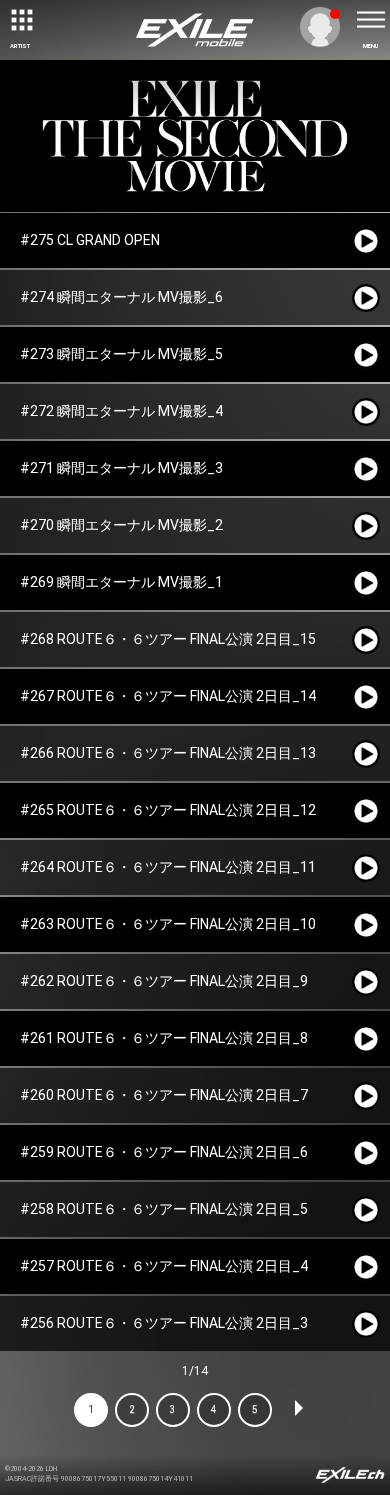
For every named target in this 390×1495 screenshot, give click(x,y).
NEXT (298, 1410)
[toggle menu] (370, 20)
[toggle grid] (20, 20)
